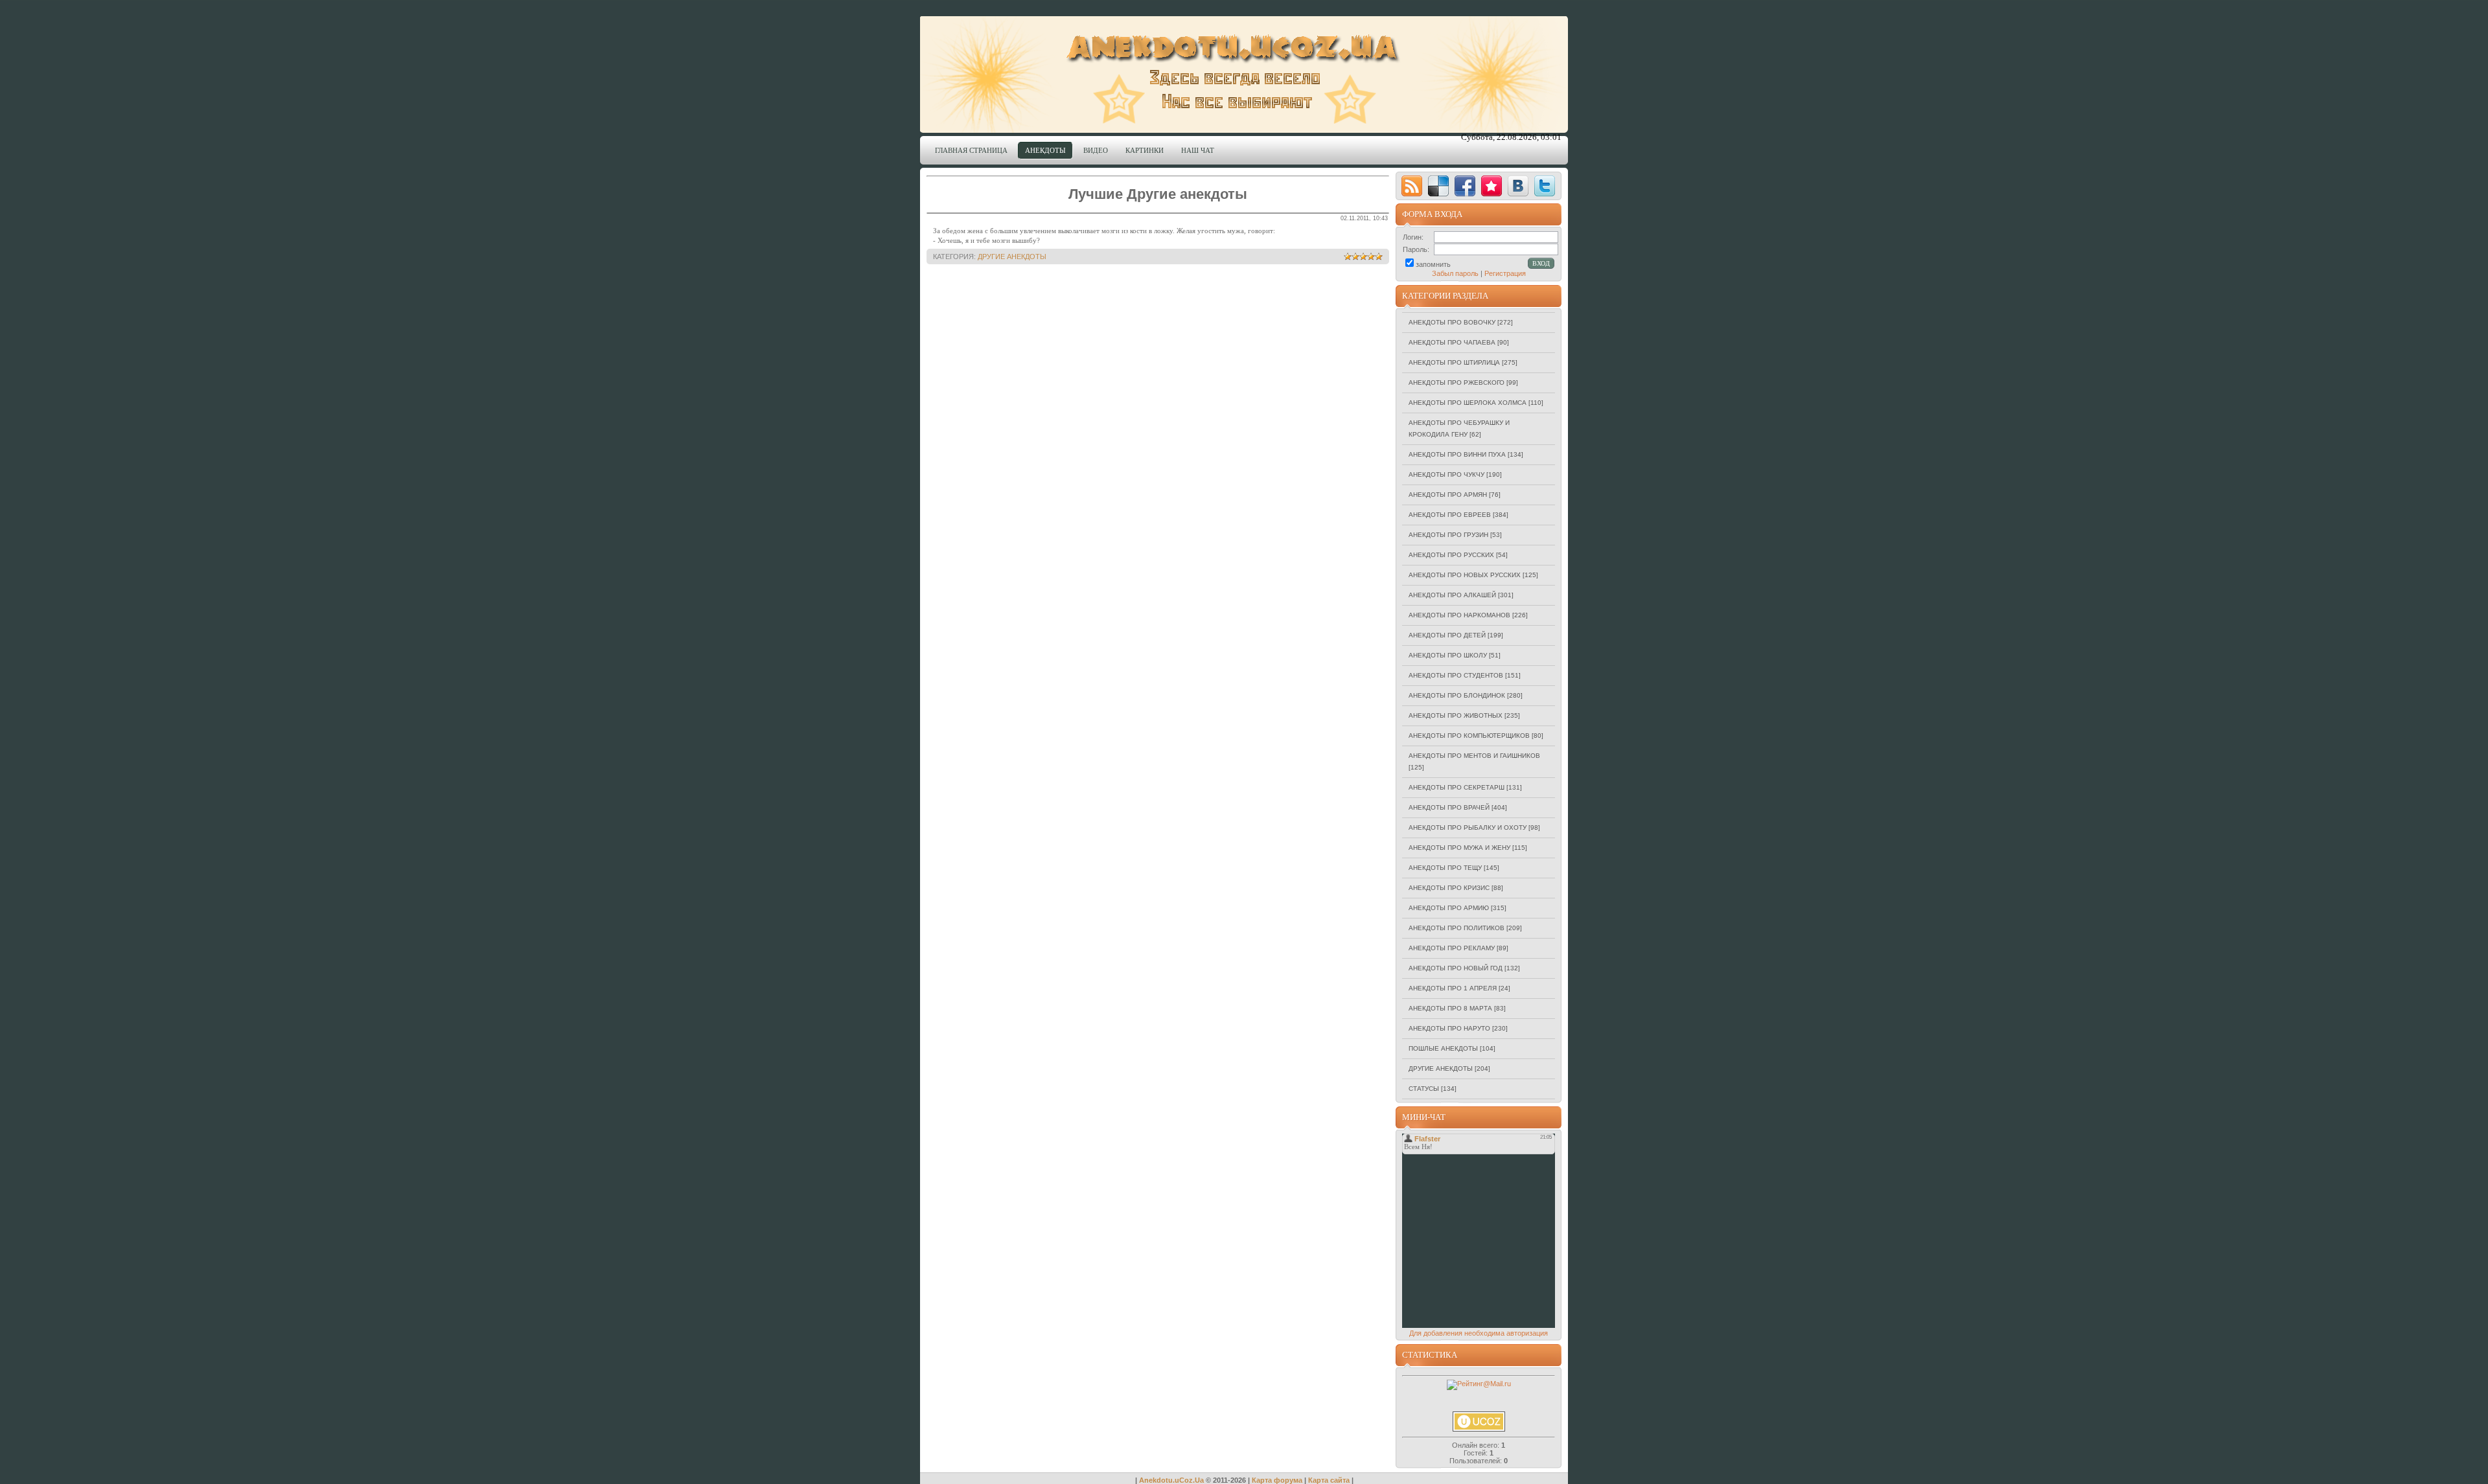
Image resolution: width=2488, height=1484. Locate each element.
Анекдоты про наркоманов (1459, 615)
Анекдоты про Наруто (1449, 1028)
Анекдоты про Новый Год (1456, 968)
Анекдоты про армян (1448, 495)
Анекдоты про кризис (1449, 888)
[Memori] (1492, 186)
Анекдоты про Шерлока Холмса (1468, 403)
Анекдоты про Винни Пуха (1457, 454)
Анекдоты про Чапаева (1452, 342)
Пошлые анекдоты (1443, 1048)
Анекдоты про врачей (1449, 807)
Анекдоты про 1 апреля (1453, 988)
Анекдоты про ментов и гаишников (1474, 756)
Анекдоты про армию (1449, 908)
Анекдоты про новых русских (1465, 575)
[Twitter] (1545, 186)
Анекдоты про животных (1456, 715)
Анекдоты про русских (1451, 555)
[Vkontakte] (1518, 186)
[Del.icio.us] (1438, 186)
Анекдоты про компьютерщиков (1469, 736)
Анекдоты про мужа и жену (1459, 848)
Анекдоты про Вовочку (1452, 322)
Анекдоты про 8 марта (1450, 1008)
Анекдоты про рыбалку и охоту (1468, 828)
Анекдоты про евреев (1450, 515)
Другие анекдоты (1012, 257)
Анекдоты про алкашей (1452, 595)
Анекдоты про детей (1447, 635)
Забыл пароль (1455, 273)
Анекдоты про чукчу (1446, 474)
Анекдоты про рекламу (1452, 948)
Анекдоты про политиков (1457, 928)
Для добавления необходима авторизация (1479, 1333)
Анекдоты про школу (1448, 655)
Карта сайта (1329, 1480)
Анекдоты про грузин (1448, 535)
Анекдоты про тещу (1445, 868)
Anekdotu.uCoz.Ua (1171, 1480)
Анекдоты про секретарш (1457, 787)
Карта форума (1277, 1480)
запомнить (1433, 264)
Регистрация (1505, 273)
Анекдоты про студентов (1456, 675)
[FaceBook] (1465, 186)
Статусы (1424, 1089)
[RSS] (1412, 186)
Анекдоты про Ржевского (1457, 382)
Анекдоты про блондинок (1457, 695)
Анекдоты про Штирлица (1454, 362)
